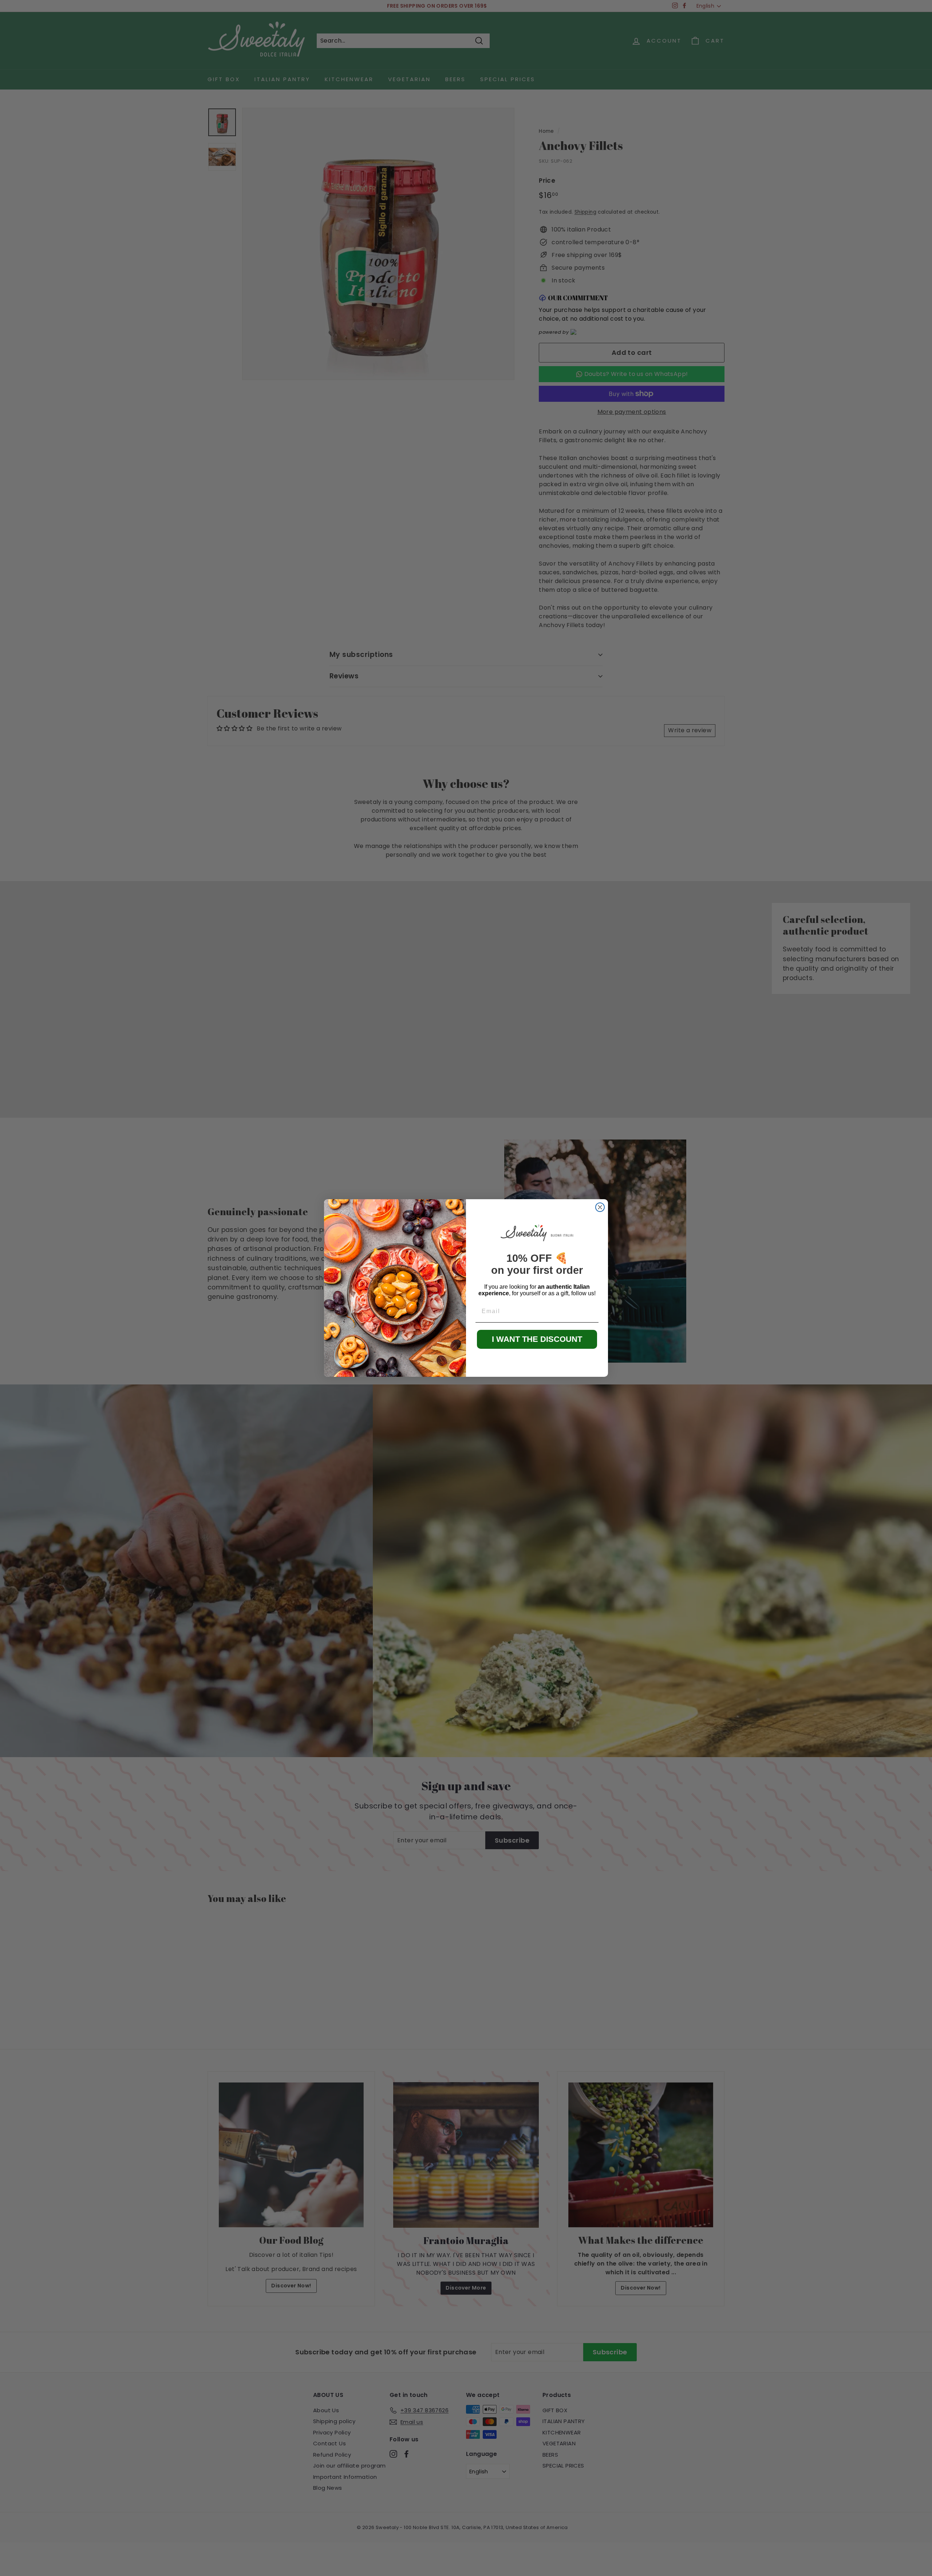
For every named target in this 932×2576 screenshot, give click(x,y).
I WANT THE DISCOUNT (537, 1339)
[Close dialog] (600, 1207)
